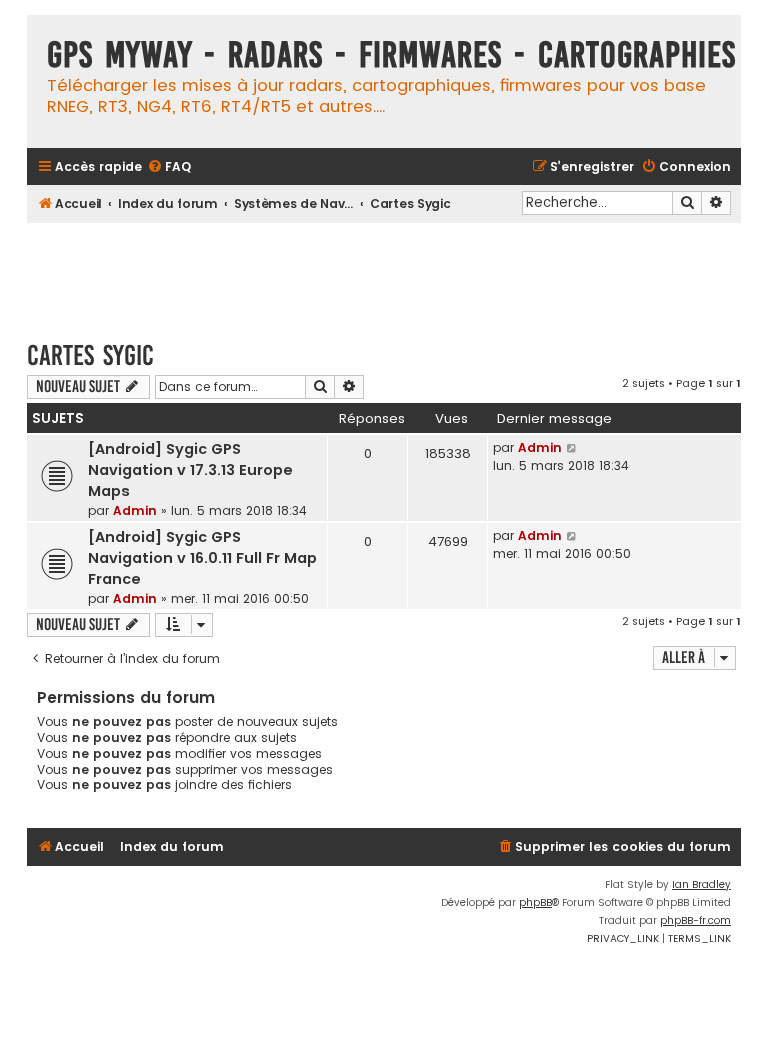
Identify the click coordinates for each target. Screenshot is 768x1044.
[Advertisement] (391, 272)
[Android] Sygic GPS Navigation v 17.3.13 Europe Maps (190, 470)
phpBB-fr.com (695, 920)
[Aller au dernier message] (572, 448)
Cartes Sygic (90, 355)
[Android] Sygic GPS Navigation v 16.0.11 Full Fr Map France (202, 558)
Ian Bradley (701, 884)
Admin (135, 510)
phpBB (535, 902)
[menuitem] (169, 167)
